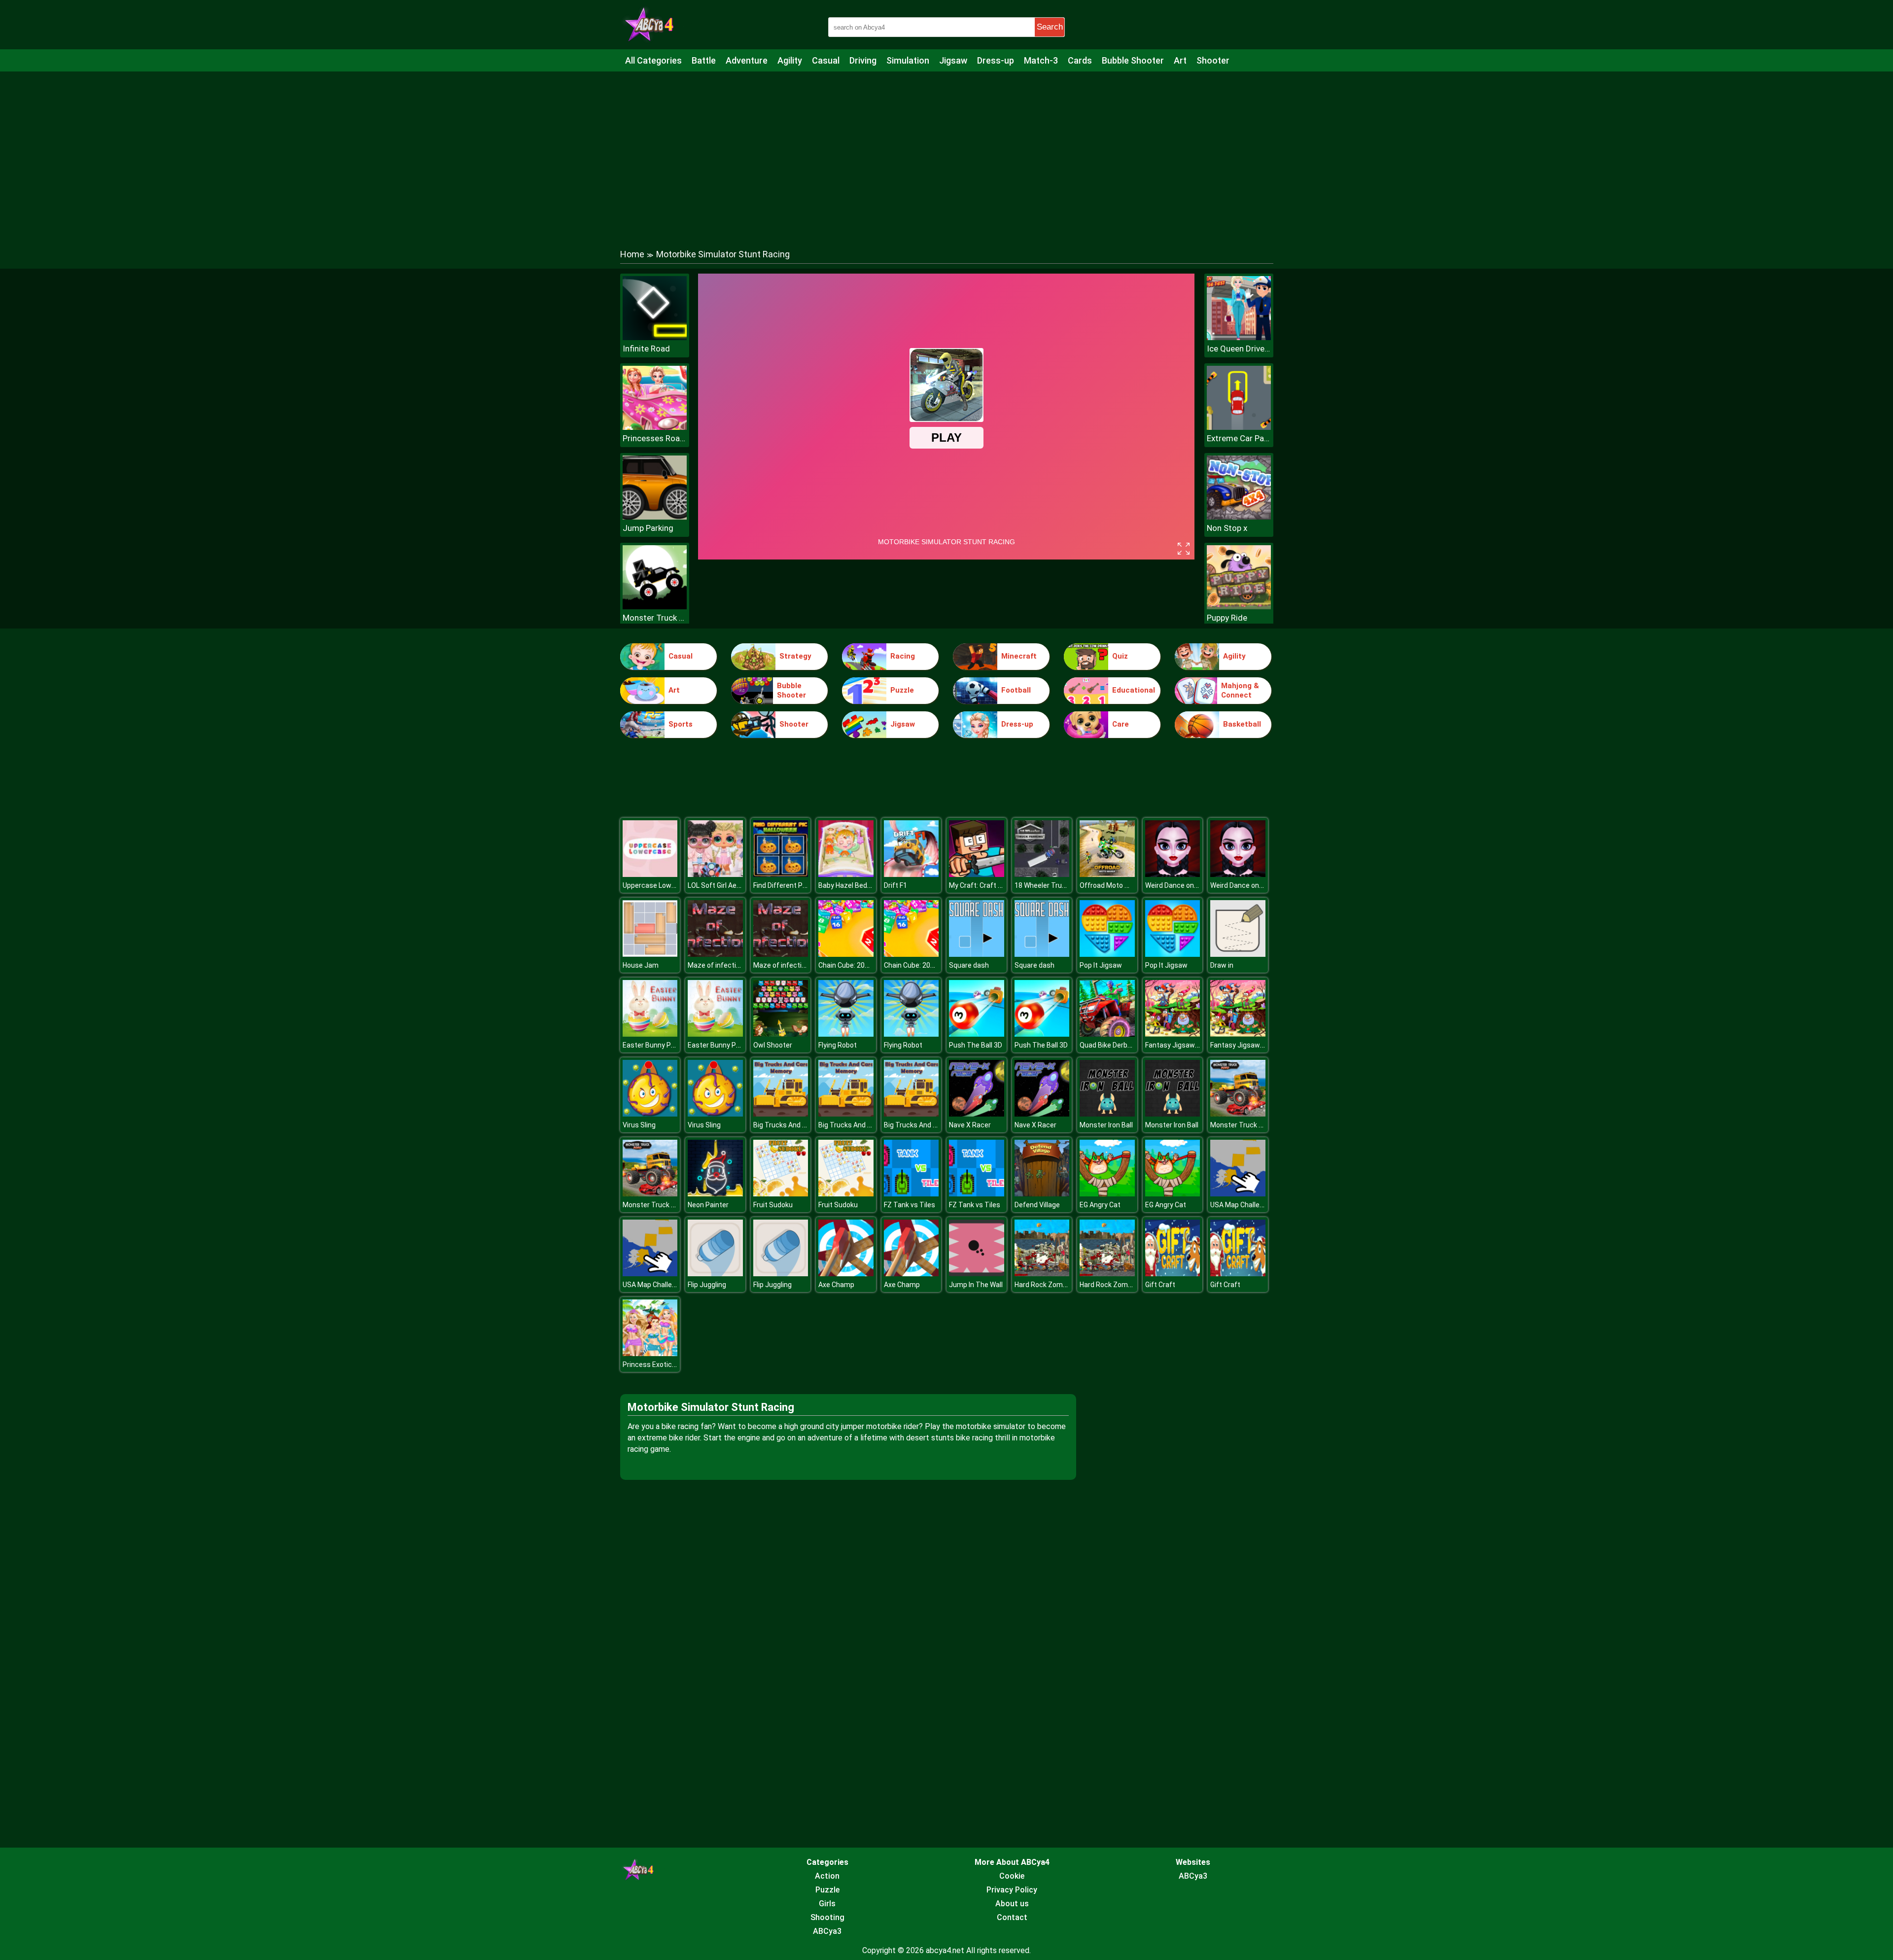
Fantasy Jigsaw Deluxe (1181, 1045)
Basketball (1242, 724)
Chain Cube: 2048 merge (857, 965)
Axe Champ (836, 1285)
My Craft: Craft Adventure (990, 885)
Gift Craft (1160, 1285)
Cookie (1012, 1876)
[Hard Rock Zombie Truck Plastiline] (1042, 1274)
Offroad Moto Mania (1112, 885)
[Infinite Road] (655, 337)
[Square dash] (977, 954)
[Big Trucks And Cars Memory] (781, 1114)
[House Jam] (650, 954)
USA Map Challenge (1241, 1205)
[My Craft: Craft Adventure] (977, 874)
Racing (903, 656)
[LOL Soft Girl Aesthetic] (715, 874)
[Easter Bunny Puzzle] (650, 1034)
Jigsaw (953, 60)
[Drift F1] (911, 874)
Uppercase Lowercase (658, 885)
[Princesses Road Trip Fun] (655, 427)
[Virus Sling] (650, 1114)
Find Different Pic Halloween (798, 885)
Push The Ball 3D (976, 1045)
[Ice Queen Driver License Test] (1239, 337)
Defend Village (1037, 1205)
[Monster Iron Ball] (1107, 1114)
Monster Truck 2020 (1242, 1125)
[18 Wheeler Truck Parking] (1042, 874)
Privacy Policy (1012, 1890)
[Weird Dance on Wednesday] (1173, 874)
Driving (863, 60)
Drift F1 (895, 885)
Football (1016, 690)
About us (1012, 1904)
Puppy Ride (1227, 618)
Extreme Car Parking (1239, 438)
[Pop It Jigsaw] (1107, 954)
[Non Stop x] (1239, 517)
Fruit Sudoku (773, 1205)
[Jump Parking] (655, 517)
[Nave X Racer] (977, 1114)
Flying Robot (838, 1045)
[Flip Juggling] (715, 1274)
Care (1121, 724)
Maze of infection (716, 965)
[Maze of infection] (715, 954)
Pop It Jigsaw (1101, 965)
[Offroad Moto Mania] (1107, 874)
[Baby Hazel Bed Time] (846, 874)
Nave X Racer (970, 1125)
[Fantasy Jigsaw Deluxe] (1173, 1034)
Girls (827, 1904)
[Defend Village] (1042, 1194)
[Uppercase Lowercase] (650, 874)
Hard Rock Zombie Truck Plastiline (1069, 1285)
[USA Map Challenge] (1238, 1194)
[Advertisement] (946, 150)
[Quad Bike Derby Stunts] (1107, 1034)
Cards (1080, 60)
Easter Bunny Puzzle (655, 1045)
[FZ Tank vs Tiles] (911, 1194)
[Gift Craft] (1173, 1274)
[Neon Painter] (715, 1194)
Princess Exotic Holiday (659, 1365)
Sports (681, 724)
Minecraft (1019, 656)
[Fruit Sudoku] (781, 1194)
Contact (1012, 1917)
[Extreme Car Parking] (1239, 427)
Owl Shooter (773, 1045)
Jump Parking (648, 528)
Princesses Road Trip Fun (655, 438)
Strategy (795, 656)
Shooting (827, 1917)
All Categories (653, 60)
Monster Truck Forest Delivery (655, 618)
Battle (704, 60)
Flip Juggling (707, 1285)
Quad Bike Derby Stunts (1117, 1045)
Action (827, 1876)
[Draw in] (1238, 954)
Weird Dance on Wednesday (1189, 885)
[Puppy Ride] (1239, 607)
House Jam (641, 965)
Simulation (908, 60)
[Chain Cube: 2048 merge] (846, 954)
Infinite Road (646, 349)
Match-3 (1041, 60)
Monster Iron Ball (1106, 1125)
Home (632, 254)
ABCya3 (827, 1931)
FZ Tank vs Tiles (910, 1205)
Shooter (1213, 60)
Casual (826, 60)
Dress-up (996, 60)
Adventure (747, 60)
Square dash (969, 965)
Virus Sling (639, 1125)
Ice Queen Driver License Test (1239, 349)
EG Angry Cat (1100, 1205)
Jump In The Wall (976, 1285)
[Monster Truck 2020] (1238, 1114)
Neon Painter (708, 1205)
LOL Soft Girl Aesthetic (724, 885)
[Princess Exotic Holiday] (650, 1353)
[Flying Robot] (846, 1034)
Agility (790, 60)
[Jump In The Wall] (977, 1274)
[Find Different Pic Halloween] (781, 874)
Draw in (1222, 965)
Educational (1134, 690)
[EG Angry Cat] (1107, 1194)
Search (1050, 27)
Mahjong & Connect (1240, 691)
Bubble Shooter (1133, 60)
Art (1180, 60)
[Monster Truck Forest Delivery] (655, 607)
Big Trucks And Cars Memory (799, 1125)
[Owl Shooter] (781, 1034)
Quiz (1120, 656)
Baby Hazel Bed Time (852, 885)
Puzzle (902, 690)
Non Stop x (1227, 528)
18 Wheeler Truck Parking (1054, 885)
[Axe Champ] (846, 1274)
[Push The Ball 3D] (977, 1034)
